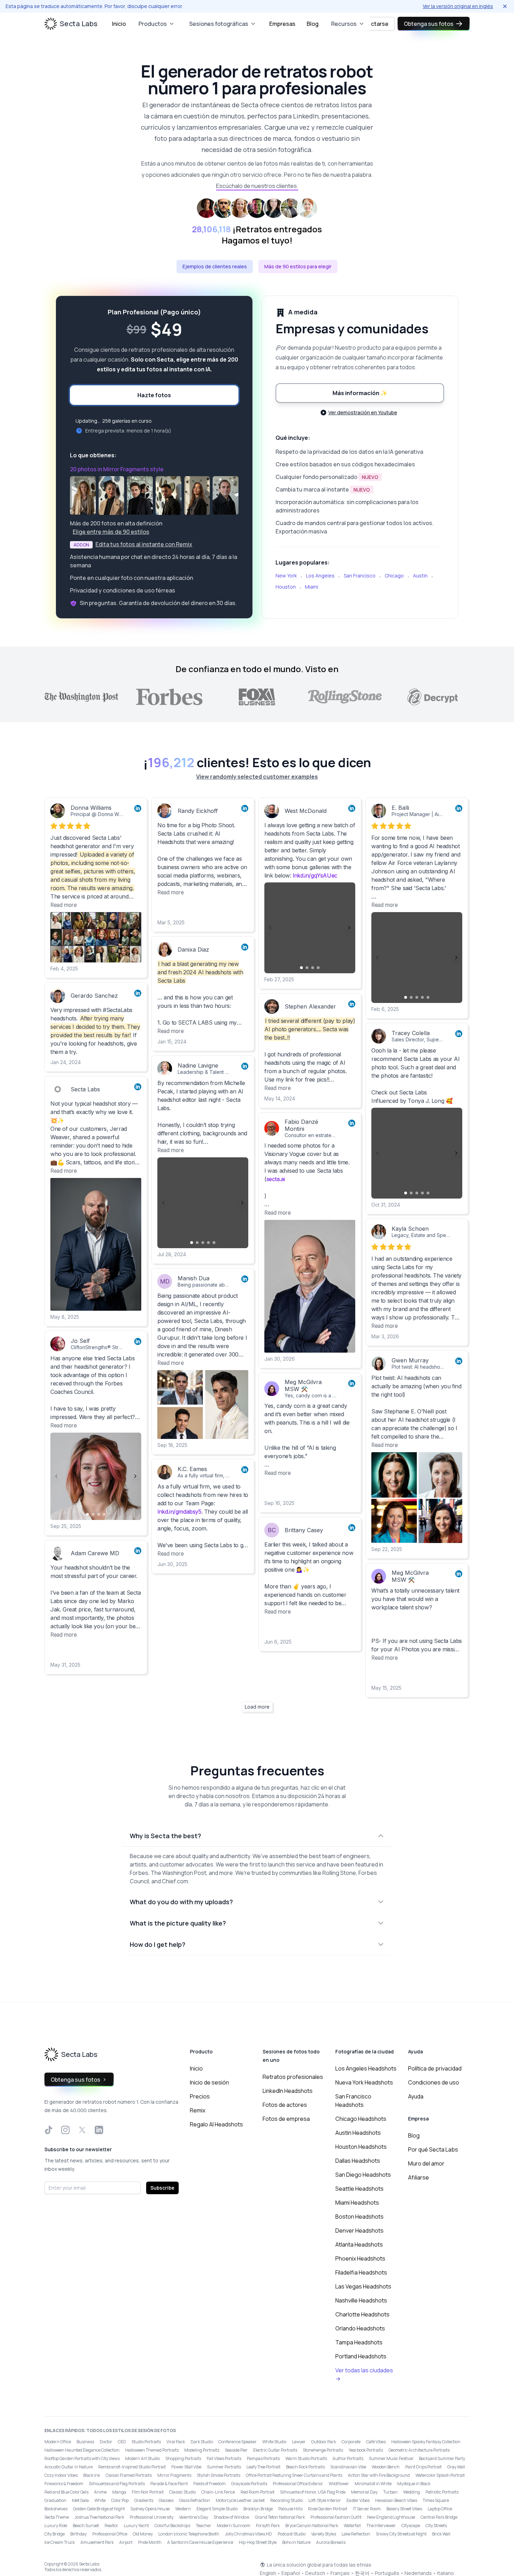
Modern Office (58, 2442)
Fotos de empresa (286, 2119)
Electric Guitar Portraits (275, 2450)
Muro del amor (426, 2163)
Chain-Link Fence (218, 2492)
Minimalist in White (373, 2484)
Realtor (111, 2526)
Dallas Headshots (358, 2161)
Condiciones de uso (434, 2082)
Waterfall (352, 2526)
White (100, 2500)
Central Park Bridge (439, 2517)
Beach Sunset (86, 2526)
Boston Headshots (359, 2217)
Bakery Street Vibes (404, 2509)
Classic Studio (183, 2492)
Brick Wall (441, 2534)
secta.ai (276, 1179)
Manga (119, 2492)
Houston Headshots (361, 2147)
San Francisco (360, 576)
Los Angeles (320, 576)
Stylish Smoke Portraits (219, 2475)
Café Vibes (376, 2442)
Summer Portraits (224, 2467)
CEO (122, 2442)
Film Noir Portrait (148, 2492)
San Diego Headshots (363, 2175)
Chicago (394, 576)
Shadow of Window (231, 2517)
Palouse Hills (290, 2509)
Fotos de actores (285, 2105)
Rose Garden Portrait (328, 2509)
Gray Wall (456, 2467)
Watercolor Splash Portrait (440, 2475)
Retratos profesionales (293, 2077)
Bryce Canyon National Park (312, 2526)
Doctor (106, 2442)
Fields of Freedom (209, 2484)
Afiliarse (419, 2177)
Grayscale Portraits (249, 2484)
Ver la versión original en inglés (458, 6)
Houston (286, 587)
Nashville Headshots (361, 2300)
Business (85, 2442)
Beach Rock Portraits (305, 2467)
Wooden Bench (386, 2467)
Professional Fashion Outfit (336, 2517)
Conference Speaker (238, 2442)
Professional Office (110, 2534)
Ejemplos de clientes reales (215, 266)
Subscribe (162, 2188)
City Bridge (55, 2534)
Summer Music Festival (391, 2458)
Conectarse (373, 24)
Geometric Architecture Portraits (419, 2450)
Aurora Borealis (331, 2542)
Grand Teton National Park (280, 2517)
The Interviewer (381, 2526)
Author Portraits (348, 2458)
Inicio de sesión (209, 2082)
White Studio (274, 2442)
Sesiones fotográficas (219, 24)
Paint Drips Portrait (423, 2467)
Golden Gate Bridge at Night (99, 2509)
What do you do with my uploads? (181, 1902)
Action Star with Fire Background (379, 2475)
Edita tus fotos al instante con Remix (144, 544)
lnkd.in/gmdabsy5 (179, 1512)
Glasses (166, 2500)
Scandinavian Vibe (348, 2467)
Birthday (78, 2534)
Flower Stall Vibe (186, 2467)
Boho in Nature (296, 2542)
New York (286, 576)
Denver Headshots (359, 2231)
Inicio (119, 24)
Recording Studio (287, 2500)
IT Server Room (367, 2509)
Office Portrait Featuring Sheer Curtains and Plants (294, 2475)
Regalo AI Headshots (216, 2124)
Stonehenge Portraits (323, 2450)
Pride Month (150, 2542)
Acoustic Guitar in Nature (69, 2467)
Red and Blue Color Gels (66, 2492)
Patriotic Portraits (442, 2492)
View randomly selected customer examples (257, 777)
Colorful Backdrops (172, 2526)
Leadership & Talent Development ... (219, 1072)
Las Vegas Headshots (363, 2286)
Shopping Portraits (183, 2458)
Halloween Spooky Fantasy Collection (426, 2442)
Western (183, 2509)
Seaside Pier (236, 2450)
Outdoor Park (324, 2442)
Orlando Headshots (360, 2328)
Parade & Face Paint (169, 2484)
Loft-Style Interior (325, 2500)
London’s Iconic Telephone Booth (189, 2534)
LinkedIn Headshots (288, 2091)
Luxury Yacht (136, 2526)
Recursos (344, 24)
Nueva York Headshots (364, 2082)
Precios (200, 2096)
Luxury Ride (56, 2526)
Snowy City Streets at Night (401, 2534)
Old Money (143, 2534)
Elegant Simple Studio (217, 2509)
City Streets (436, 2526)
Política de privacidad (435, 2068)
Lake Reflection (356, 2534)
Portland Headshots (361, 2356)
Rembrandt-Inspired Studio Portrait (132, 2467)
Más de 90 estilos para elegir (298, 266)
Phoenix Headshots (360, 2258)
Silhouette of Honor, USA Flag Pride (313, 2492)
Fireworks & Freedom (64, 2484)
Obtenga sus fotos (429, 24)
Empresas (282, 24)
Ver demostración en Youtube (363, 412)
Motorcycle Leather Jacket (240, 2500)
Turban (390, 2492)
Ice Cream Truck (60, 2542)
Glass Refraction (195, 2500)
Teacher (204, 2526)
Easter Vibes (358, 2500)
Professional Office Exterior (298, 2484)
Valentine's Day (194, 2517)
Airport (126, 2542)
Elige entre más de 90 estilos (111, 532)
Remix (198, 2110)
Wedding (412, 2492)
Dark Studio (202, 2442)
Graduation (55, 2500)
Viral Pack (176, 2442)
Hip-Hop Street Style (258, 2542)
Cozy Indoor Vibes (61, 2475)
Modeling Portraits (202, 2450)
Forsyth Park (268, 2526)
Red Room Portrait (258, 2492)
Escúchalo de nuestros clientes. (257, 186)
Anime (100, 2492)
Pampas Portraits (263, 2458)
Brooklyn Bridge (258, 2509)
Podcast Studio (292, 2534)
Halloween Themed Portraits (152, 2450)
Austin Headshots (358, 2133)
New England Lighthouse (391, 2517)
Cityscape (411, 2526)
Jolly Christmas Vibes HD (248, 2534)
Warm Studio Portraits (306, 2458)
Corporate (351, 2442)
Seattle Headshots (359, 2189)
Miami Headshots (357, 2203)
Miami (312, 587)
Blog (313, 24)
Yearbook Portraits (366, 2450)
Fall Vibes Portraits (224, 2458)
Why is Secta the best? (165, 1836)
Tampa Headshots (359, 2342)
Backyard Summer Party (442, 2458)
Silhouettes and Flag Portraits (117, 2484)
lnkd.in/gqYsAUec (315, 875)
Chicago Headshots (361, 2119)
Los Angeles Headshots (366, 2068)
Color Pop (120, 2500)
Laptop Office (440, 2509)
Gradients (144, 2500)
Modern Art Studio (142, 2458)
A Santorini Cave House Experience (200, 2542)
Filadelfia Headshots (361, 2272)
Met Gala (80, 2500)
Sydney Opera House (150, 2509)
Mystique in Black (414, 2484)
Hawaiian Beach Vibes (396, 2500)
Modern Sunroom (234, 2526)
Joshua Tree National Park (99, 2517)
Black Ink (92, 2475)
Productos (153, 24)
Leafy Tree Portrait (263, 2467)
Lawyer (299, 2442)
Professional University (152, 2517)
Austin (420, 576)
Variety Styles (324, 2534)
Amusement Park (97, 2542)
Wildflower (339, 2484)
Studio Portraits (146, 2442)
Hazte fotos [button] (154, 395)
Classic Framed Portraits (129, 2475)
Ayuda (416, 2096)
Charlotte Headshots (362, 2314)
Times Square (436, 2500)
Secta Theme (57, 2517)
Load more (257, 1707)
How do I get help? (158, 1944)
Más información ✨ (360, 393)
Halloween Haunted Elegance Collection (82, 2450)
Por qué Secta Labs (433, 2149)
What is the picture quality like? (178, 1923)
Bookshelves (56, 2509)
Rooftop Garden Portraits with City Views (82, 2458)
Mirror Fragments (174, 2475)
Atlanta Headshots (359, 2244)
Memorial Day (364, 2492)
